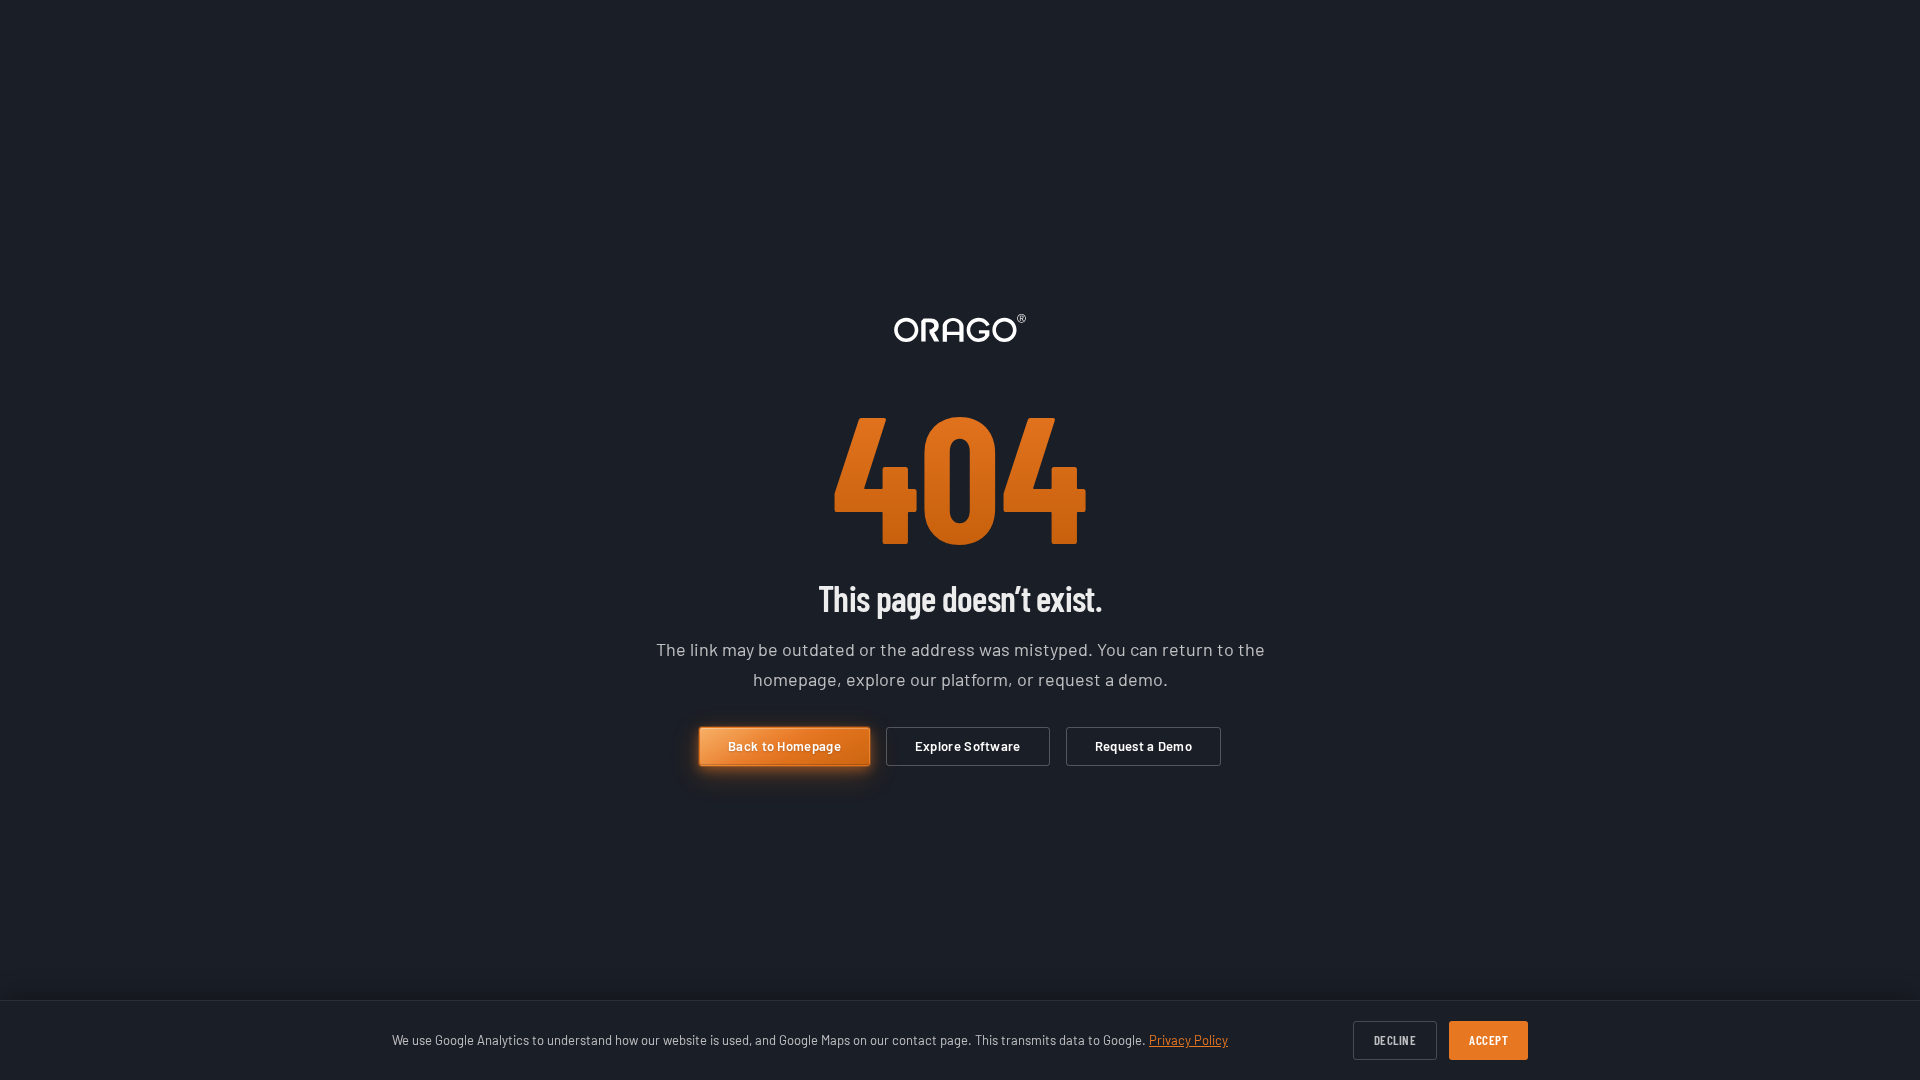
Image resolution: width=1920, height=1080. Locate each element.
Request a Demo (1143, 746)
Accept (1488, 1040)
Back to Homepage (784, 746)
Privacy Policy (1188, 1040)
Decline (1395, 1040)
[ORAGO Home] (960, 328)
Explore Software (968, 746)
